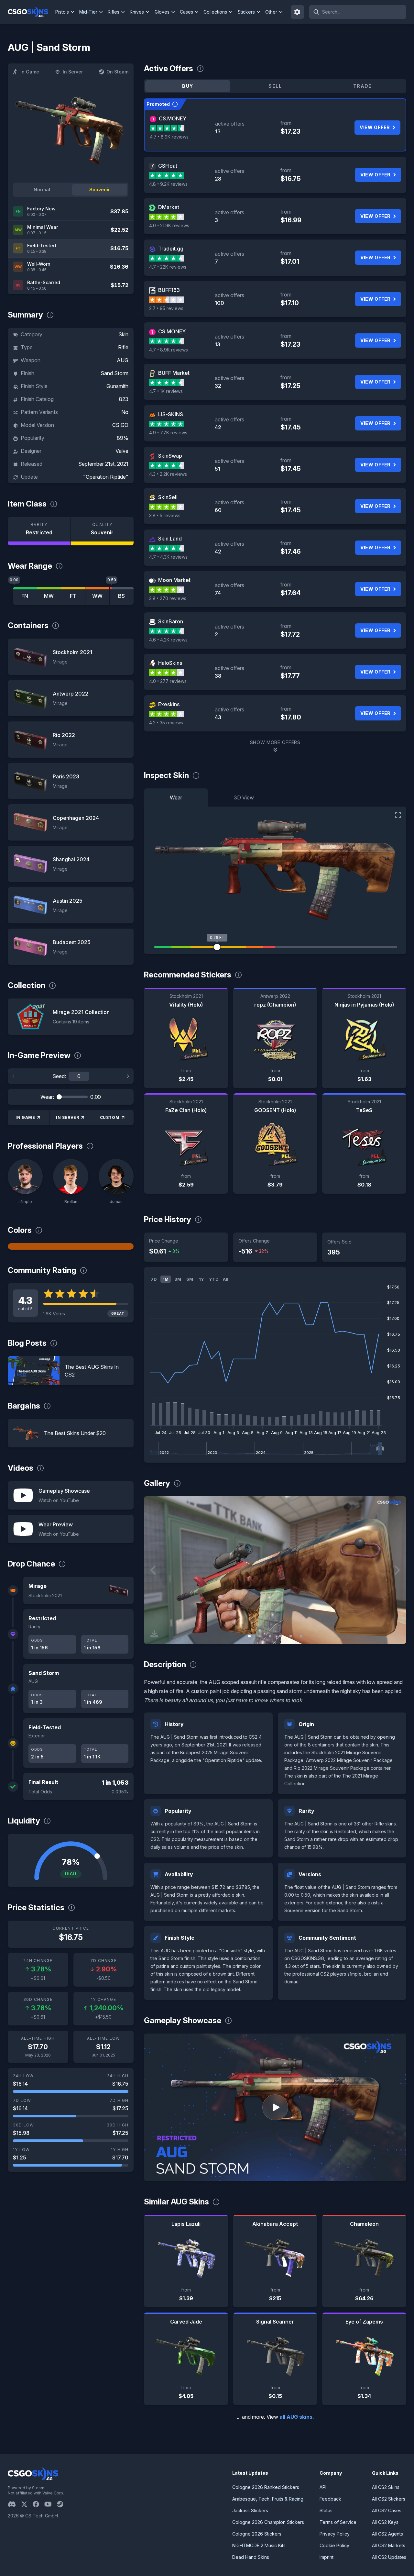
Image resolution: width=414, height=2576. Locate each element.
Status (326, 2510)
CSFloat (168, 166)
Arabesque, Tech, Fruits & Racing (268, 2499)
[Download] (154, 1634)
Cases (186, 12)
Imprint (327, 2557)
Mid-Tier (88, 12)
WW (97, 596)
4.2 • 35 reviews (166, 723)
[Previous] (14, 1076)
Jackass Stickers (250, 2510)
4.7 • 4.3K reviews (168, 557)
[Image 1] (249, 1636)
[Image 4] (280, 1636)
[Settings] (298, 12)
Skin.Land (170, 539)
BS (121, 596)
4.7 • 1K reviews (166, 391)
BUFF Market (174, 373)
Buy (188, 86)
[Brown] (71, 1246)
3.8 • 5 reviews (165, 515)
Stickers (246, 12)
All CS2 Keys (385, 2522)
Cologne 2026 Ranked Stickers (266, 2487)
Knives (137, 12)
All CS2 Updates (389, 2557)
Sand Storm (114, 373)
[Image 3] (270, 1636)
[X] (27, 2504)
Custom (110, 1117)
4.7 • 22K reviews (168, 267)
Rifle (123, 347)
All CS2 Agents (387, 2534)
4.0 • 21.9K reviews (169, 225)
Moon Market (174, 580)
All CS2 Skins (386, 2487)
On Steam (117, 72)
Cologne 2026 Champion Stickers (268, 2522)
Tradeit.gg (171, 249)
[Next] (128, 1076)
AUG (123, 360)
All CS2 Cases (387, 2510)
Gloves (162, 12)
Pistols (62, 12)
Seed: (59, 1076)
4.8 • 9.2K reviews (168, 184)
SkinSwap (170, 456)
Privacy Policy (335, 2534)
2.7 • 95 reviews (166, 308)
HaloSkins (170, 663)
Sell (275, 86)
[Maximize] (398, 815)
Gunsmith (117, 386)
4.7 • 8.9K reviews (169, 137)
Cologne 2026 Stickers (257, 2534)
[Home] (31, 12)
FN (25, 596)
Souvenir (100, 190)
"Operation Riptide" (106, 477)
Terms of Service (338, 2522)
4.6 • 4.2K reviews (168, 640)
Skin (123, 334)
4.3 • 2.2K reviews (168, 474)
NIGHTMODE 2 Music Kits (259, 2545)
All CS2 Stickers (389, 2499)
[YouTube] (51, 2504)
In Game (30, 72)
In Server (73, 72)
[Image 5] (291, 1636)
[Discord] (14, 2504)
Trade (363, 86)
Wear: (47, 1097)
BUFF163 (169, 290)
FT (73, 596)
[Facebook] (38, 2504)
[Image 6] (301, 1636)
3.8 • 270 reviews (168, 598)
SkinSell (168, 497)
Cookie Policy (334, 2545)
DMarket (169, 207)
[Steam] (63, 2504)
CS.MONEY (173, 118)
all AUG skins (296, 2417)
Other (271, 12)
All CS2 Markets (389, 2545)
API (323, 2487)
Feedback (330, 2499)
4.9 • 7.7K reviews (168, 433)
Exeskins (169, 704)
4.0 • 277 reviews (168, 681)
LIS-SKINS (171, 414)
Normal (42, 190)
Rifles (114, 12)
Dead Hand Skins (251, 2557)
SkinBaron (171, 621)
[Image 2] (260, 1636)
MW (49, 596)
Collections (215, 12)
